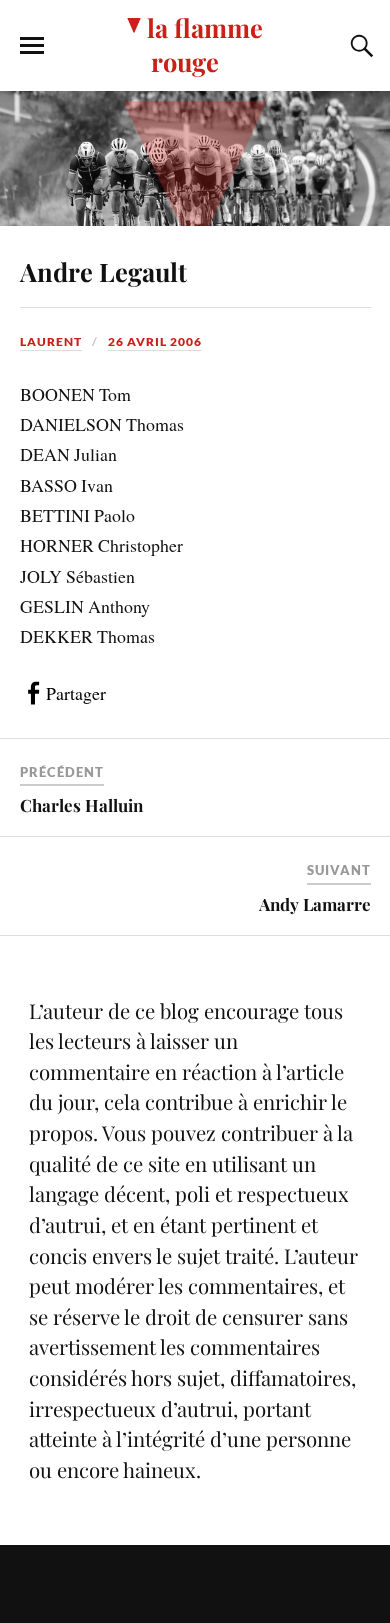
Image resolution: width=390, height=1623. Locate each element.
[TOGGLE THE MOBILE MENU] (32, 46)
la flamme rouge (205, 44)
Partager (76, 693)
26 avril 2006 (155, 341)
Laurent (51, 341)
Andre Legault (103, 271)
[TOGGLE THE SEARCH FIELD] (359, 46)
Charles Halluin (81, 805)
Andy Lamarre (315, 904)
